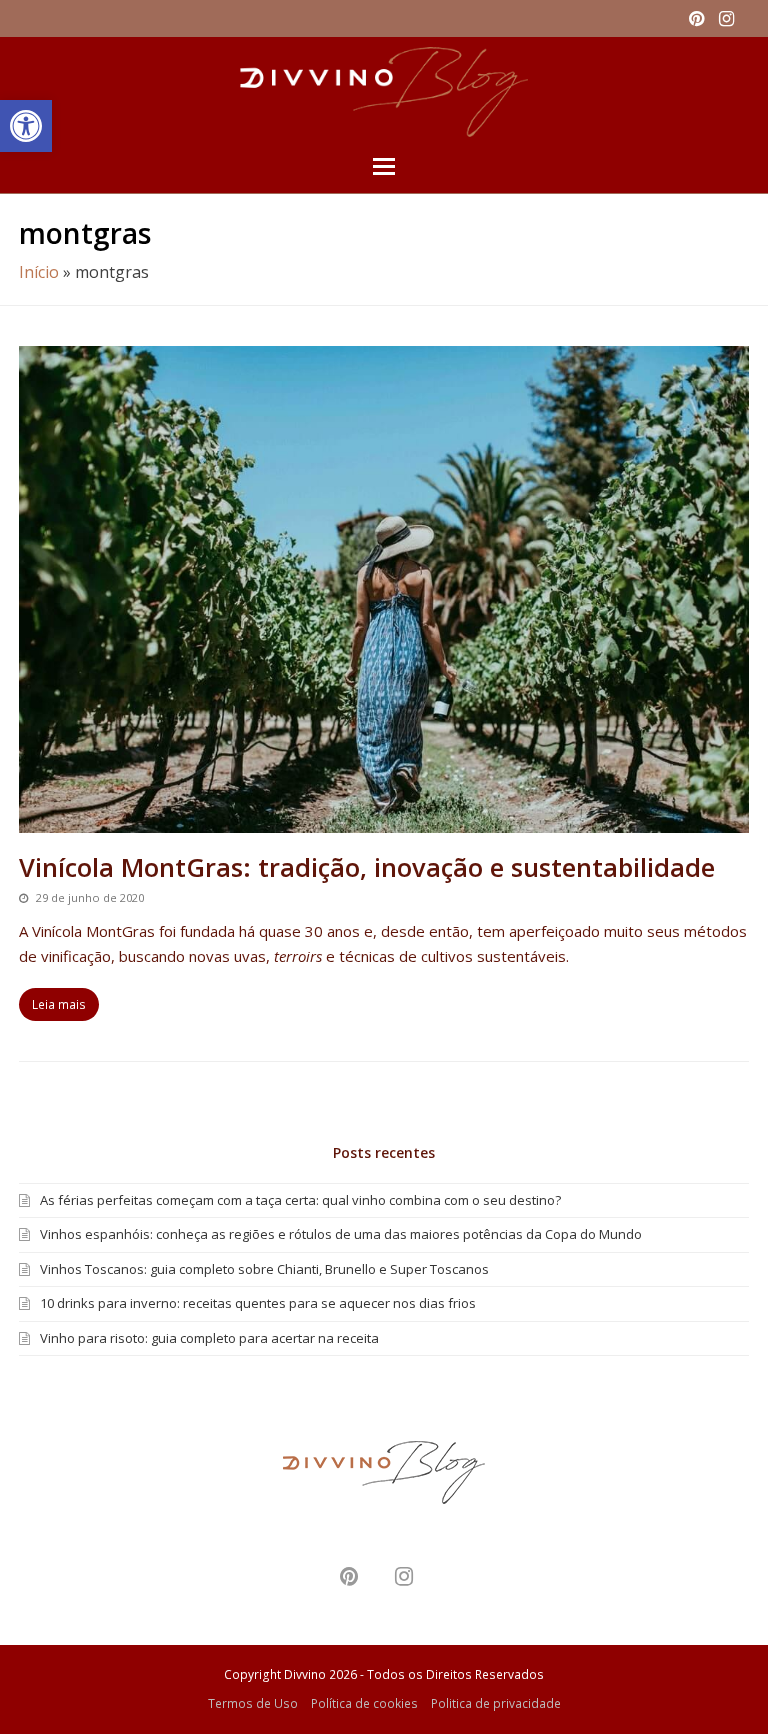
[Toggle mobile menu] (384, 165)
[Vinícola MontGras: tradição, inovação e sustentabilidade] (384, 821)
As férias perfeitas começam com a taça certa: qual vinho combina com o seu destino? (300, 1200)
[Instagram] (726, 18)
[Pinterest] (696, 18)
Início (39, 272)
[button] (26, 126)
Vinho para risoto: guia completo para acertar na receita (209, 1338)
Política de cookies (364, 1703)
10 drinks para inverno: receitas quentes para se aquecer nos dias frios (258, 1303)
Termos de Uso (253, 1703)
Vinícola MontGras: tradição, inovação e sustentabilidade (367, 867)
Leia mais (59, 1004)
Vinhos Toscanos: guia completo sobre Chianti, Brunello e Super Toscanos (264, 1269)
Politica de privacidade (496, 1703)
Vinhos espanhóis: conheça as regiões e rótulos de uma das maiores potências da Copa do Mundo (341, 1234)
